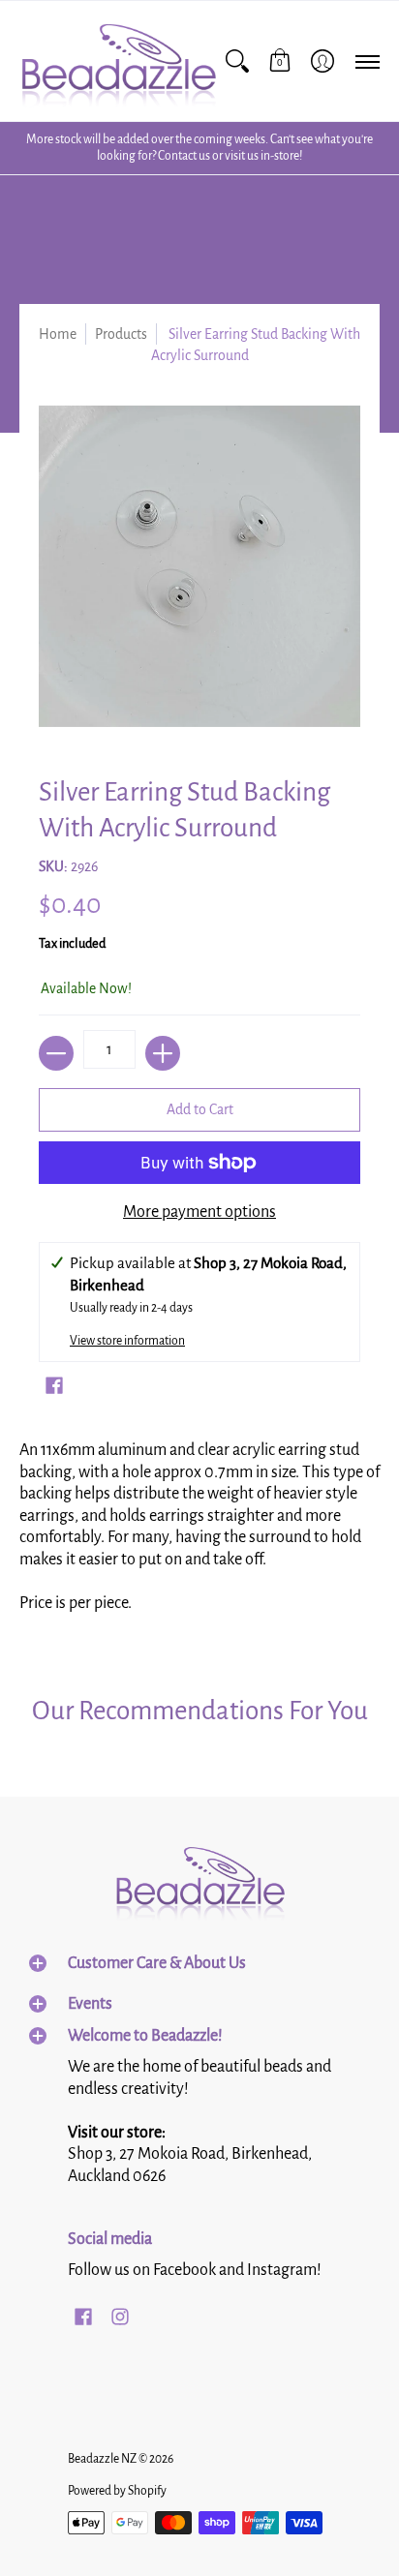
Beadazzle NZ (102, 2459)
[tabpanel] (199, 1533)
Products (121, 334)
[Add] (163, 1053)
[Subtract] (56, 1053)
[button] (280, 61)
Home (58, 334)
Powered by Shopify (117, 2491)
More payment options (199, 1212)
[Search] (237, 61)
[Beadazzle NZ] (118, 61)
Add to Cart (200, 1109)
